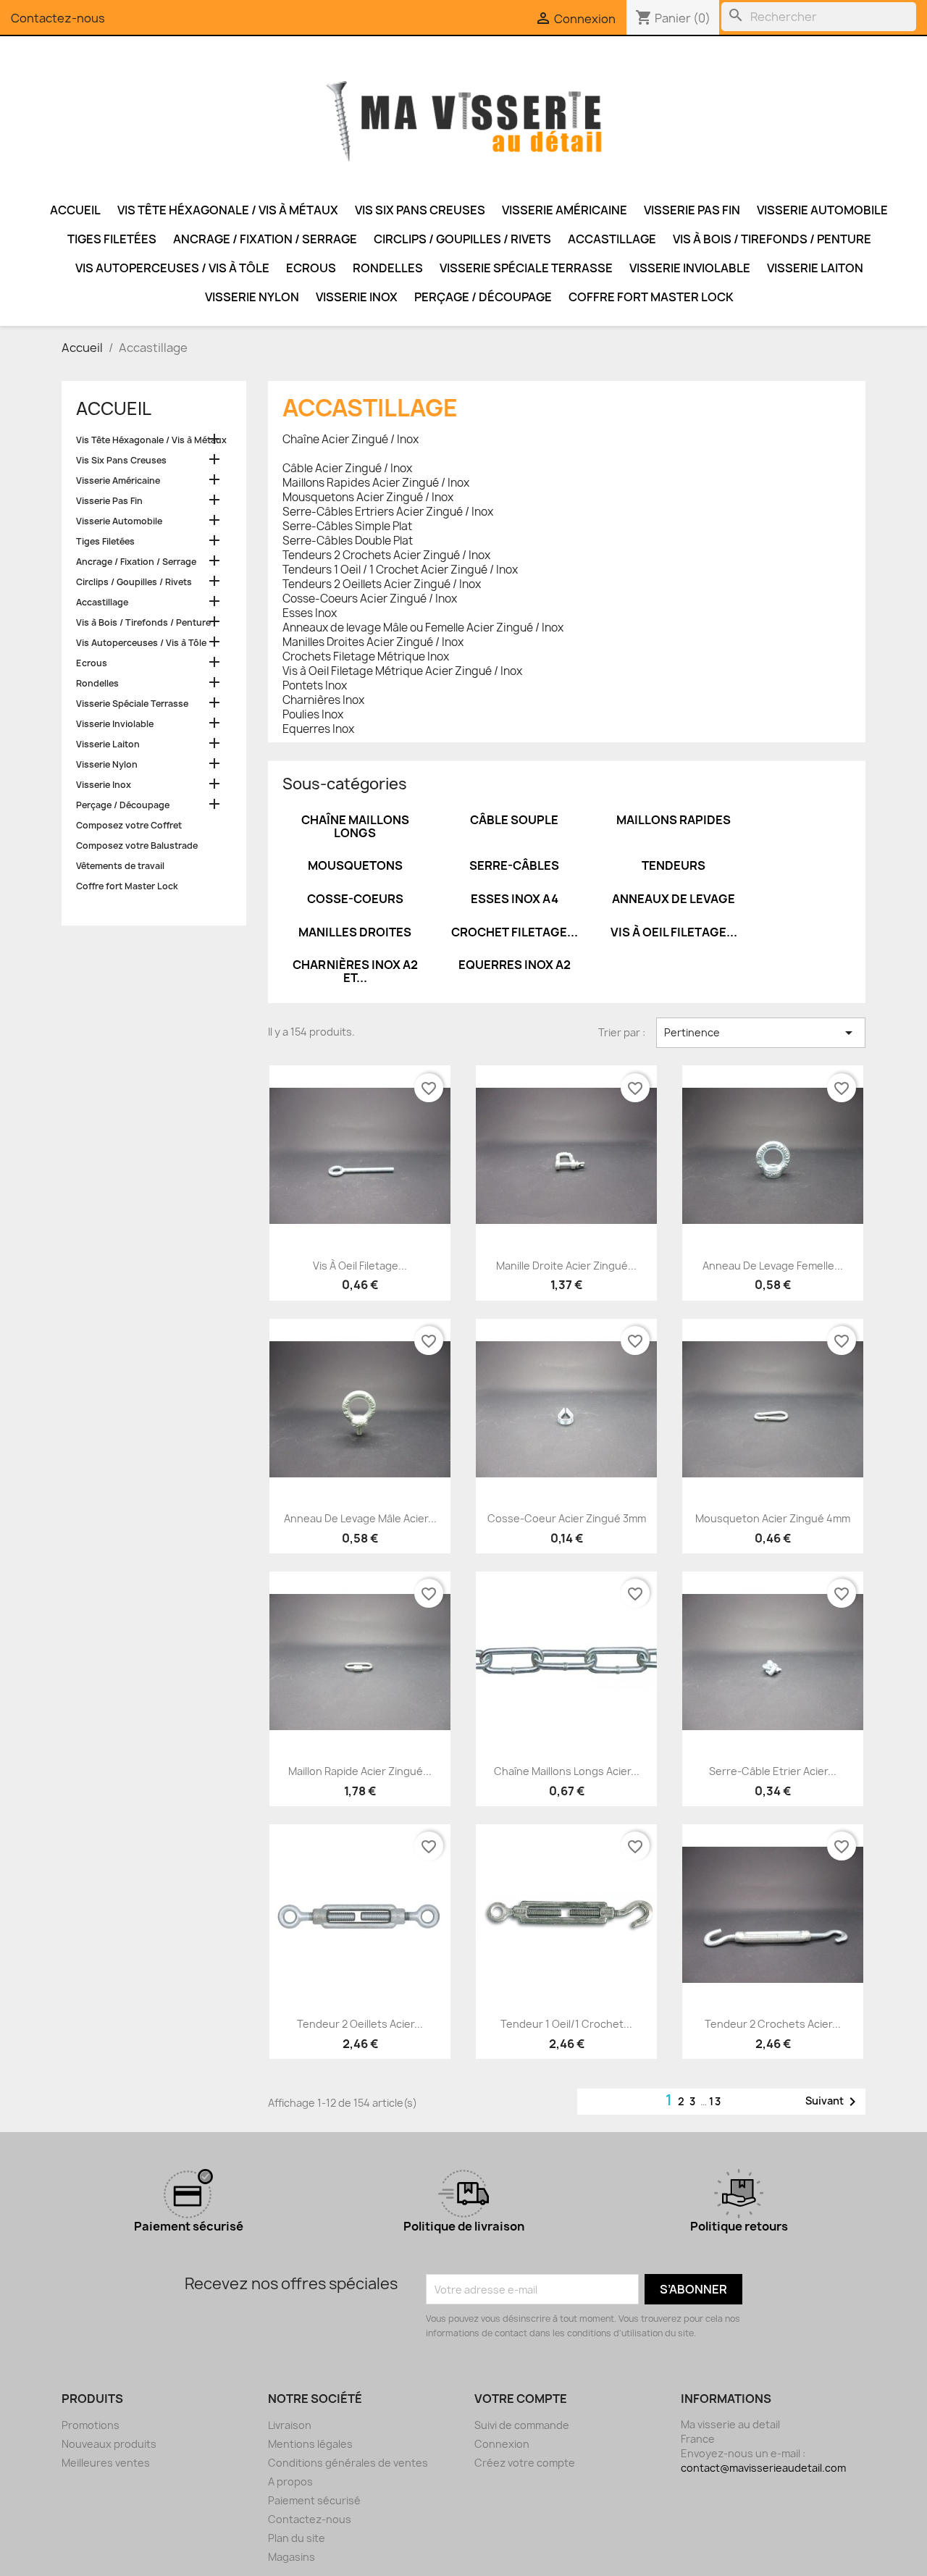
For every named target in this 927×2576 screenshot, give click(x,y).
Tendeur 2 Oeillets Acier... (360, 2024)
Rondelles (388, 268)
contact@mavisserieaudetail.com (763, 2468)
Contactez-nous (58, 18)
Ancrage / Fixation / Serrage (265, 239)
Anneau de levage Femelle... (773, 1266)
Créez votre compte (525, 2463)
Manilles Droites (355, 932)
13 (716, 2101)
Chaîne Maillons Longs (355, 826)
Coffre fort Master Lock (651, 297)
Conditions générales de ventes (348, 2463)
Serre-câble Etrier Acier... (773, 1771)
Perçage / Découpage (483, 297)
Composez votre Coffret (129, 825)
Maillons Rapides (674, 820)
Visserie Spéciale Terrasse (526, 268)
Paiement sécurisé (314, 2500)
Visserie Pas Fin (692, 210)
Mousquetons (355, 865)
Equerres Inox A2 (515, 965)
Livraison (290, 2425)
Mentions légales (310, 2444)
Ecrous (311, 268)
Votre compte (521, 2399)
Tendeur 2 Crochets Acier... (773, 2024)
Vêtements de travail (120, 866)
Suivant (833, 2102)
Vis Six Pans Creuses (420, 210)
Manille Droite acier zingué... (566, 1266)
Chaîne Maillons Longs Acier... (567, 1771)
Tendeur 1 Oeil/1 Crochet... (566, 2024)
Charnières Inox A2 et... (355, 971)
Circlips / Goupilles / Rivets (462, 239)
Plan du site (297, 2538)
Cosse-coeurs (355, 899)
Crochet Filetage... (515, 932)
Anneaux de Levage (674, 899)
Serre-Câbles (514, 865)
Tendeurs (674, 865)
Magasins (291, 2557)
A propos (290, 2481)
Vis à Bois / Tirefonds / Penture (772, 239)
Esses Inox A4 (515, 899)
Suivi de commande (522, 2425)
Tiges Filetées (112, 239)
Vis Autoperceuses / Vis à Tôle (172, 268)
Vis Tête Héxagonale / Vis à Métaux (228, 210)
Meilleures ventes (106, 2463)
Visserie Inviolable (690, 268)
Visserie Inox (357, 297)
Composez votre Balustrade (137, 846)
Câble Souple (514, 820)
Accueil (75, 210)
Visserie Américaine (565, 210)
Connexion (502, 2444)
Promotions (91, 2425)
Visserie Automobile (822, 210)
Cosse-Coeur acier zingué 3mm (567, 1518)
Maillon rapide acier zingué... (360, 1771)
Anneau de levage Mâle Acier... (360, 1518)
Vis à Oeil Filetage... (674, 932)
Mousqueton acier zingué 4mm (773, 1518)
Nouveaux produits (109, 2444)
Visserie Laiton (815, 268)
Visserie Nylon (252, 297)
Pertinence (761, 1033)
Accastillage (612, 239)
